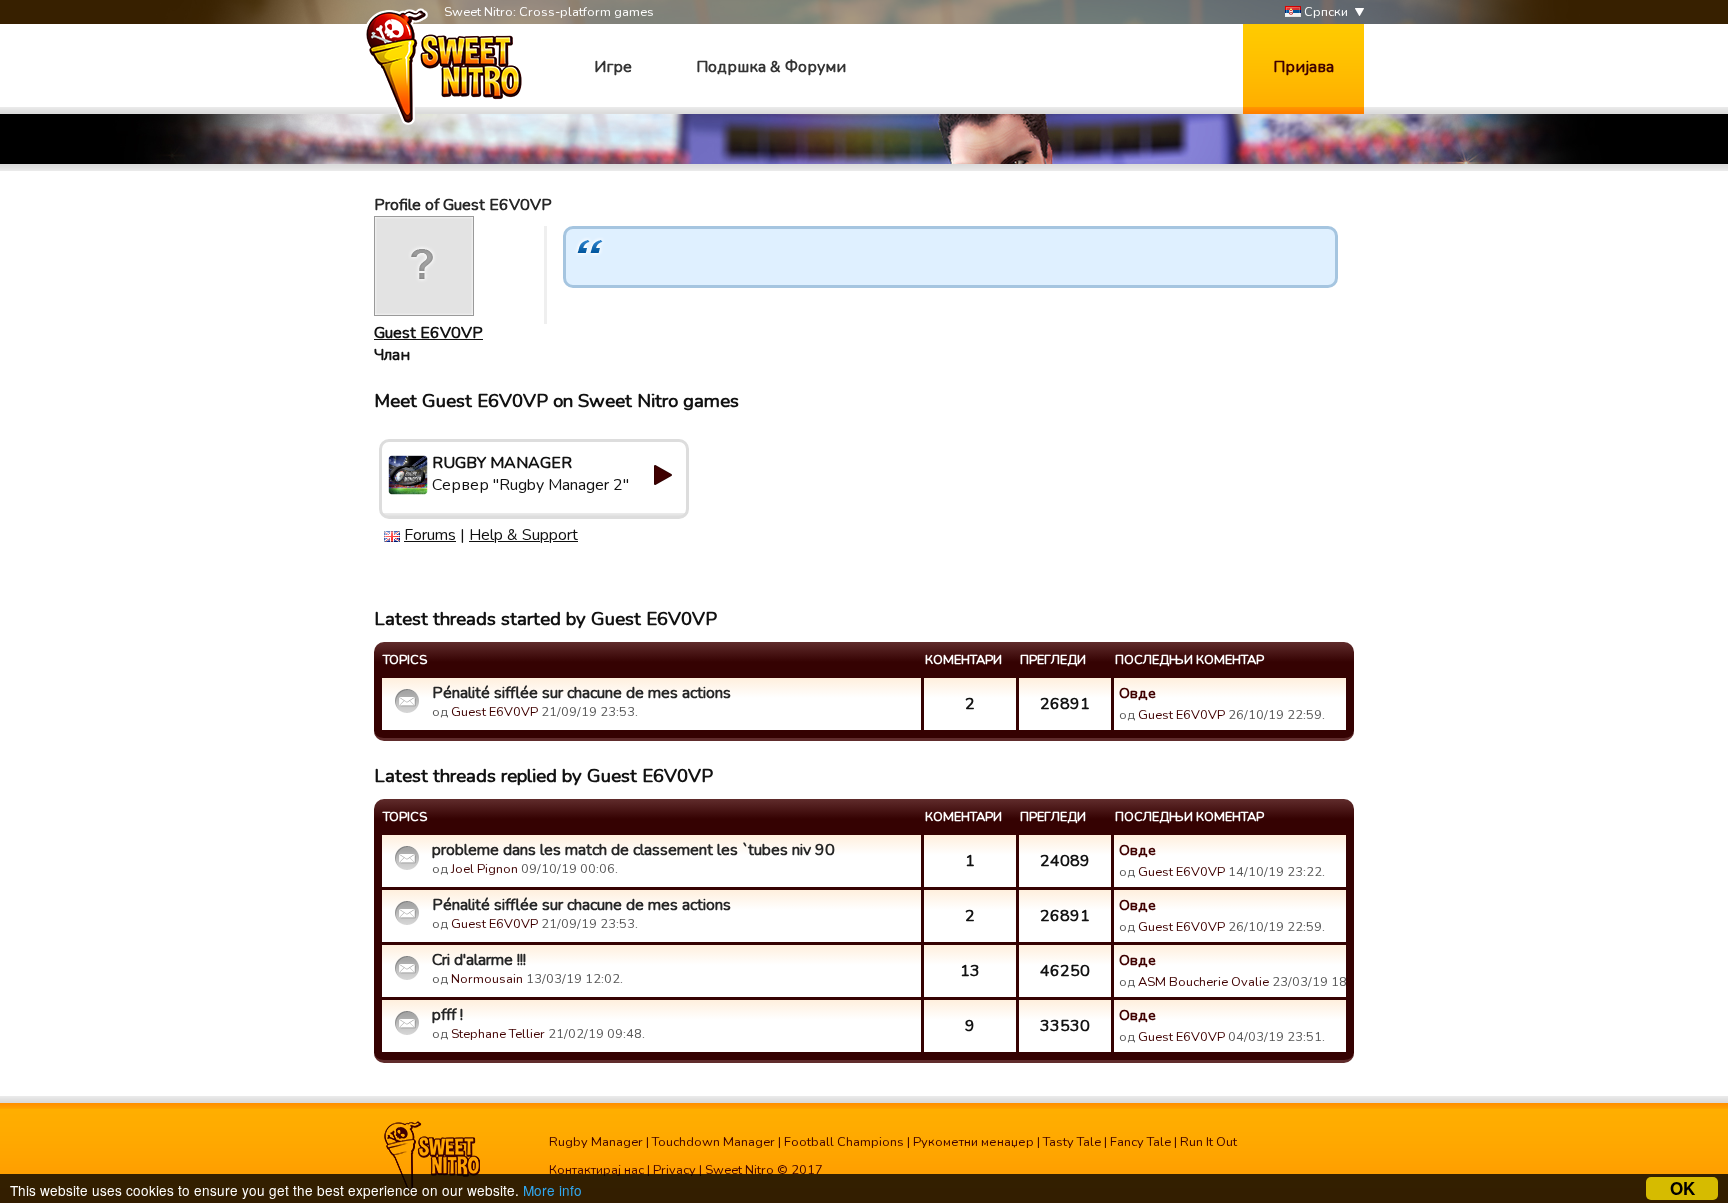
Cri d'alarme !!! (479, 960)
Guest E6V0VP (428, 333)
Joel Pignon (484, 869)
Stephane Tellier (498, 1034)
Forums (430, 535)
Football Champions (844, 1142)
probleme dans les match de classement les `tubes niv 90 (633, 850)
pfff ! (447, 1015)
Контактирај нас (596, 1170)
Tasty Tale (1072, 1142)
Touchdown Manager (713, 1142)
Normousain (487, 979)
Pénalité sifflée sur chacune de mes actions (581, 693)
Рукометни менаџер (973, 1142)
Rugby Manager (596, 1142)
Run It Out (1208, 1142)
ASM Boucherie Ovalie (1203, 982)
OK (1682, 1188)
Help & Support (523, 535)
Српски (1324, 12)
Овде (1137, 693)
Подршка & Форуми (771, 67)
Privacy (674, 1170)
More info (552, 1190)
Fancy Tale (1140, 1142)
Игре (613, 67)
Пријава (1303, 67)
